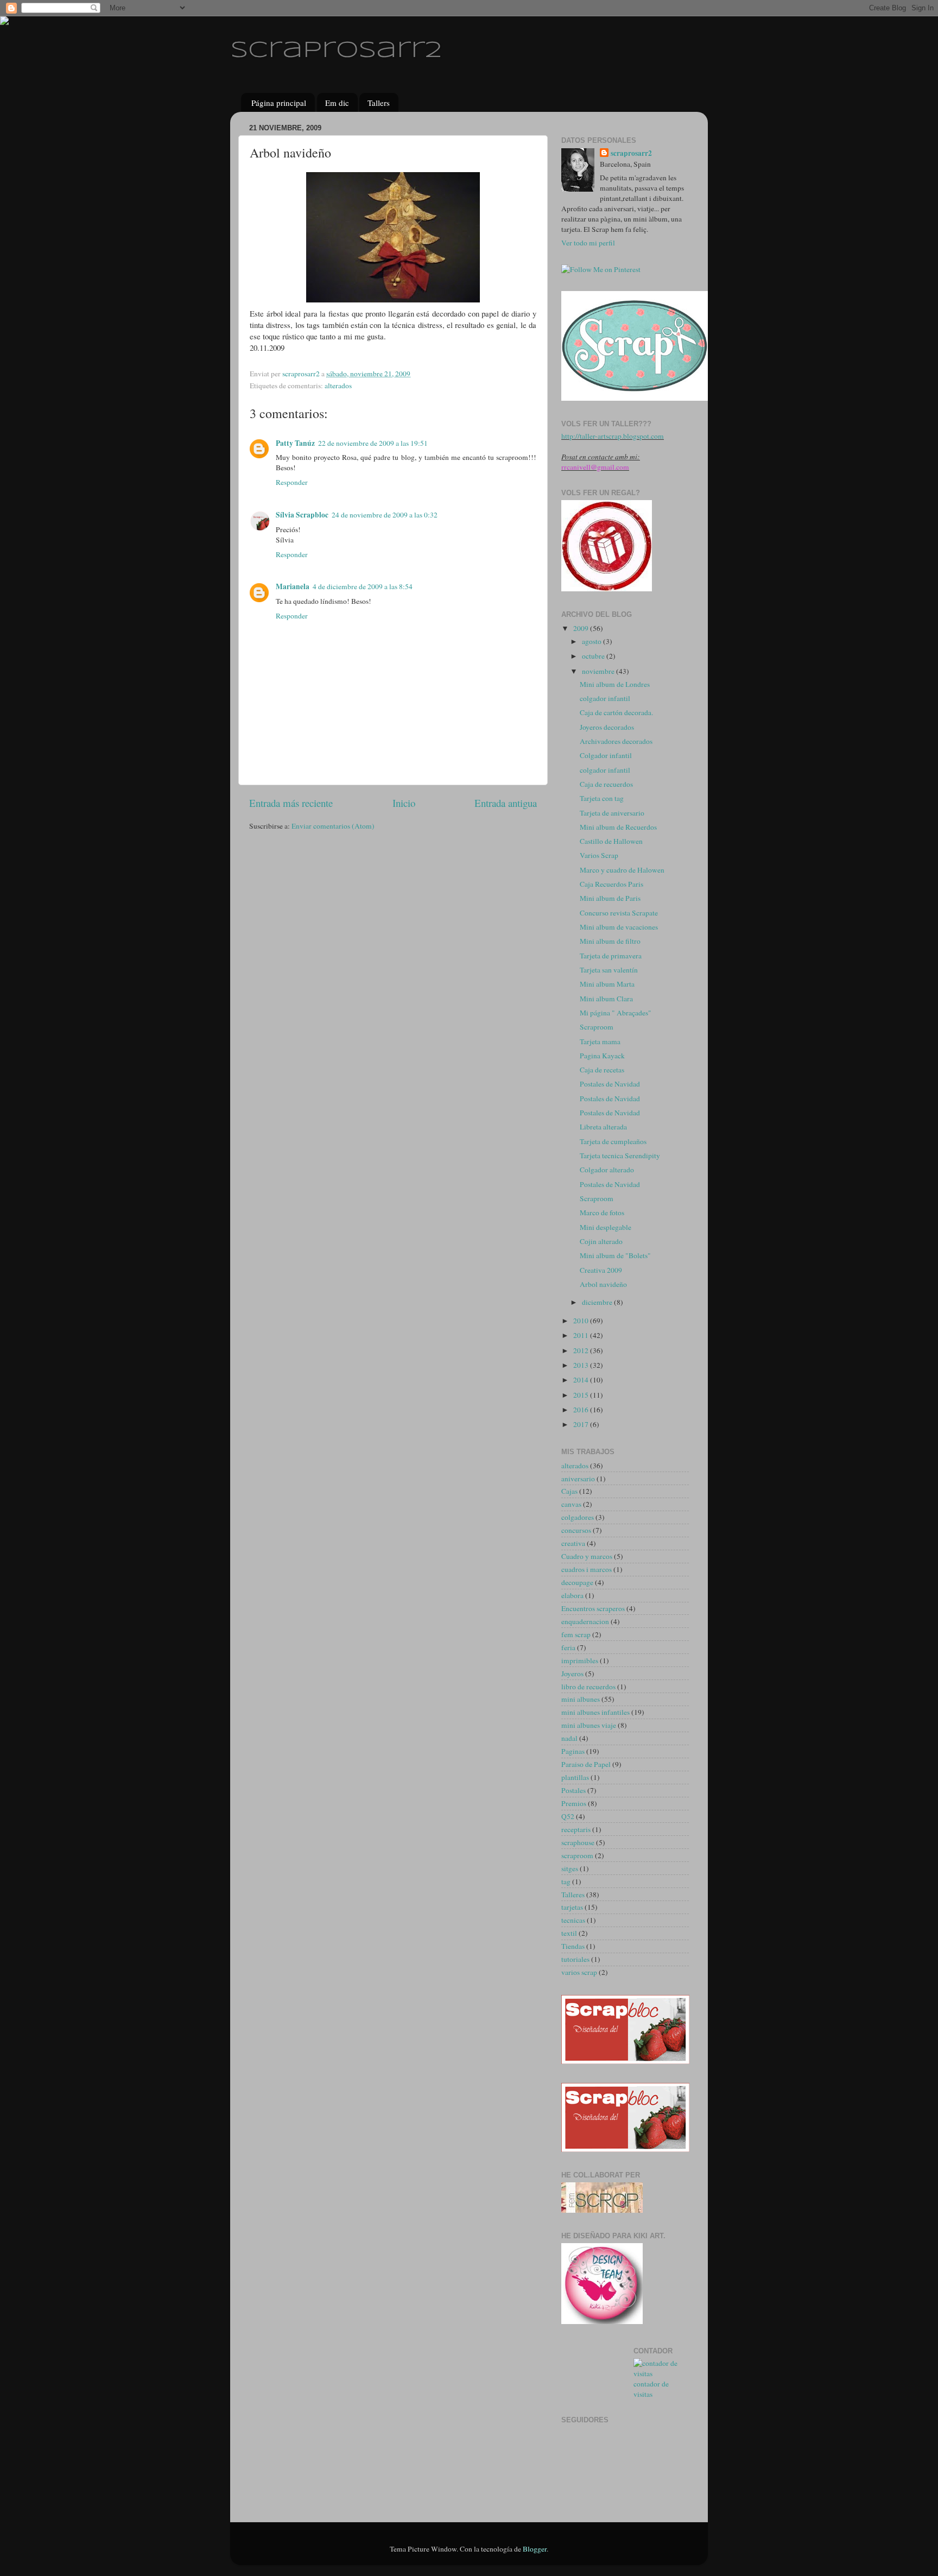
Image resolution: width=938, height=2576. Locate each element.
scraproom (577, 1855)
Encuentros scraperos (593, 1608)
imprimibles (580, 1660)
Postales (573, 1790)
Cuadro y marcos (587, 1556)
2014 (582, 1380)
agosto (592, 641)
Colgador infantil (606, 755)
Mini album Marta (607, 984)
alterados (338, 386)
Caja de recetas (602, 1070)
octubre (594, 656)
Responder (292, 482)
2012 (582, 1350)
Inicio (404, 803)
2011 (582, 1335)
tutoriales (575, 1959)
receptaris (576, 1829)
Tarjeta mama (600, 1041)
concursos (576, 1530)
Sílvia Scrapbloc (302, 515)
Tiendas (573, 1946)
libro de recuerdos (588, 1687)
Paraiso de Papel (586, 1764)
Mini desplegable (606, 1227)
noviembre (599, 671)
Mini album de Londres (615, 684)
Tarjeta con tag (602, 798)
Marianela (293, 586)
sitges (570, 1868)
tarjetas (572, 1907)
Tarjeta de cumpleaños (613, 1141)
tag (566, 1882)
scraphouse (578, 1842)
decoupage (577, 1582)
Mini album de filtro (610, 941)
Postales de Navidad (610, 1084)
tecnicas (573, 1920)
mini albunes (581, 1699)
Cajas (569, 1491)
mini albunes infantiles (595, 1712)
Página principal (279, 103)
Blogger (535, 2549)
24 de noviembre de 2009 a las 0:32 (385, 515)
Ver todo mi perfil (588, 243)
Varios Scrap (599, 855)
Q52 (568, 1816)
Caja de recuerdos (606, 784)
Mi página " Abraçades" (616, 1013)
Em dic (337, 103)
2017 (582, 1424)
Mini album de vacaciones (619, 927)
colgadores (578, 1517)
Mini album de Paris (610, 898)
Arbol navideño (603, 1284)
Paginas (573, 1751)
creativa (573, 1543)
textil (569, 1933)
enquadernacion (585, 1621)
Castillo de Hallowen (611, 841)
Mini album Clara (606, 999)
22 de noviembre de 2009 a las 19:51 (373, 443)
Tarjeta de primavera (611, 956)
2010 (582, 1321)
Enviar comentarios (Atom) (333, 826)
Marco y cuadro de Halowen (622, 870)
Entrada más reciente (291, 803)
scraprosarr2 (336, 51)
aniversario (578, 1479)
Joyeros (572, 1674)
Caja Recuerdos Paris (611, 884)
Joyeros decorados (607, 727)
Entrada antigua (506, 803)
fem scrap (576, 1634)
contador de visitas (651, 2389)
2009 (582, 628)
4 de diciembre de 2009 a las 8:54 (363, 586)
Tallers (379, 103)
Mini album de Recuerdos (618, 827)
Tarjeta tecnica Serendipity (620, 1156)
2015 (582, 1395)
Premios (574, 1803)
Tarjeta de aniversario (612, 813)
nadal (569, 1738)
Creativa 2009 (601, 1270)
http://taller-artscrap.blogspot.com (613, 436)
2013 (582, 1365)
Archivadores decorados (616, 741)
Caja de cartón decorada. (616, 712)
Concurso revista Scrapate (619, 913)
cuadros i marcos (587, 1569)
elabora (572, 1595)
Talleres (573, 1895)
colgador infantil (605, 698)
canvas (571, 1504)
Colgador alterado (607, 1170)
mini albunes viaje (589, 1725)
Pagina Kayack (602, 1056)
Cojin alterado (601, 1241)
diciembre (598, 1302)
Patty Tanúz (295, 443)
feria (568, 1647)
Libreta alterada (603, 1127)
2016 (582, 1410)
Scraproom (597, 1027)
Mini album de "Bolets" (615, 1255)
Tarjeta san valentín (609, 970)
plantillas (575, 1777)
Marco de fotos (602, 1213)
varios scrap (579, 1972)
